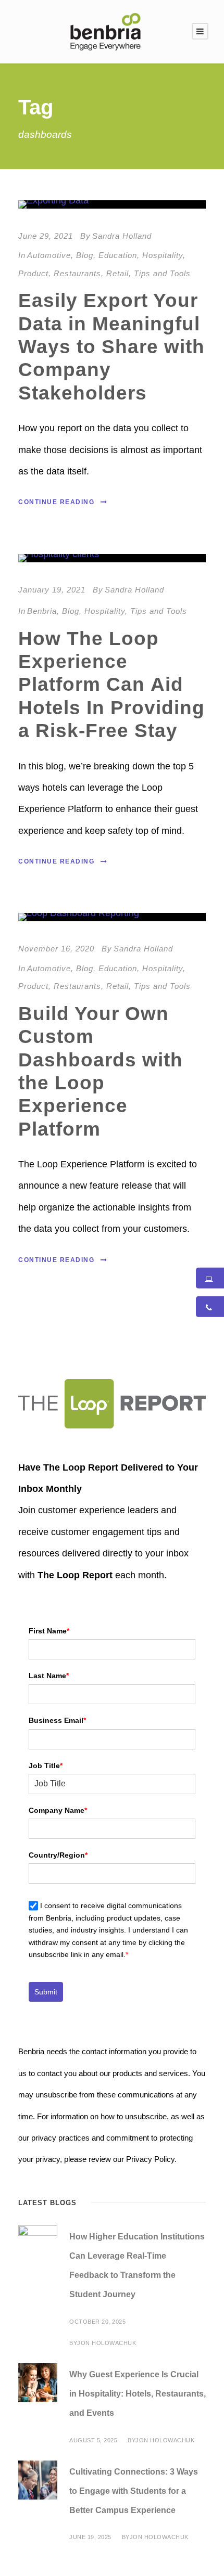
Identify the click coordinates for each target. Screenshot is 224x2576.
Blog (85, 255)
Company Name (58, 1810)
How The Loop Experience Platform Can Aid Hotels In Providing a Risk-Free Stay (111, 685)
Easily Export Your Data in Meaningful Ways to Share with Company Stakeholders (111, 347)
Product (33, 273)
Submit (46, 1992)
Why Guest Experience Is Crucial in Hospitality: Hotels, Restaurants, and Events (138, 2394)
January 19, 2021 (52, 590)
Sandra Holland (122, 236)
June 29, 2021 (46, 236)
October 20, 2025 (97, 2322)
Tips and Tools (162, 273)
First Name (49, 1631)
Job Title (46, 1766)
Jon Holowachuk (107, 2343)
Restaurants (77, 273)
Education (118, 255)
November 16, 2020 (56, 949)
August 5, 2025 (93, 2440)
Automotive (49, 255)
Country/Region (58, 1855)
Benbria (42, 611)
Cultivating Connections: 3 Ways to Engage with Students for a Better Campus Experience (134, 2491)
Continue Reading (56, 502)
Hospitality (163, 255)
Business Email (57, 1720)
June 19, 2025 (90, 2537)
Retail (117, 273)
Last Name (49, 1676)
